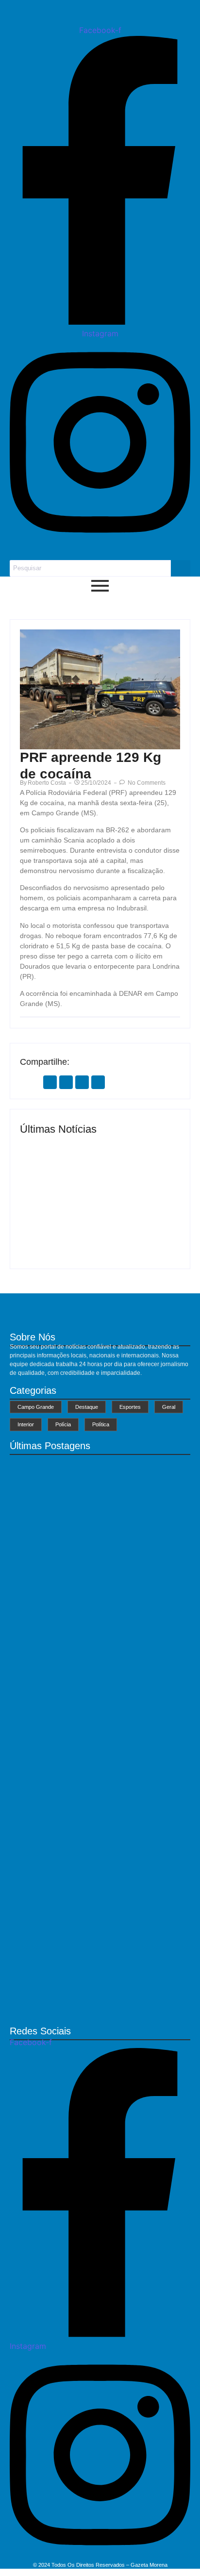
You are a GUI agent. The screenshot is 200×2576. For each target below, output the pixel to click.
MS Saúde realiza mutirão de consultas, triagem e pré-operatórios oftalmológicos (59, 1223)
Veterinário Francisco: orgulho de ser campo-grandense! (140, 1230)
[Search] (181, 568)
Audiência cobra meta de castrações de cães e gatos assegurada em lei (90, 1861)
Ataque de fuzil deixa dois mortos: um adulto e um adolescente (95, 2006)
